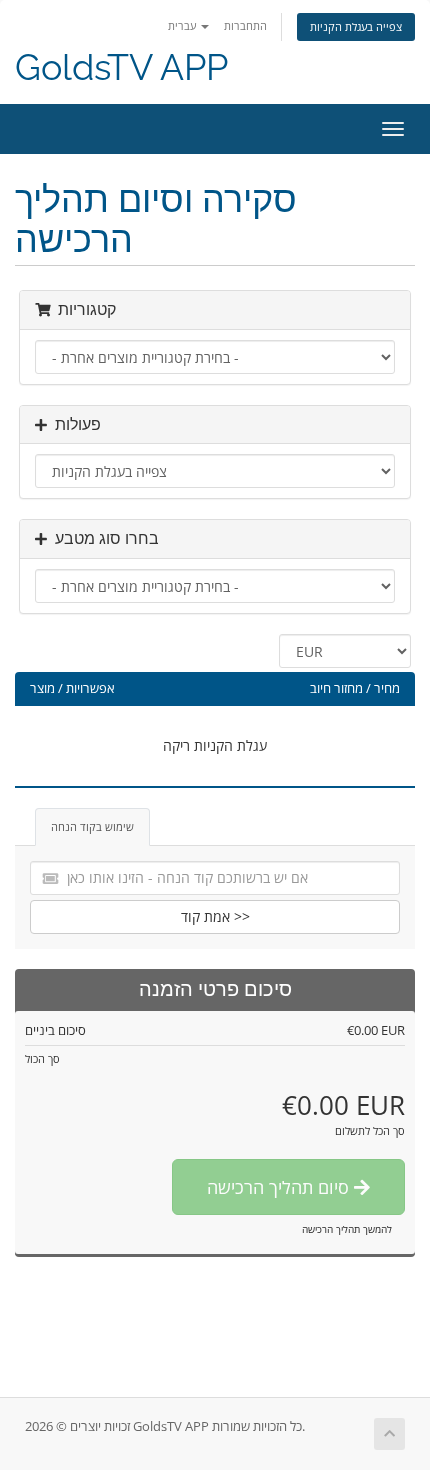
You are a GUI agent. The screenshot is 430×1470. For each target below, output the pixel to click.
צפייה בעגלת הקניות (356, 26)
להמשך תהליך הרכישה (347, 1229)
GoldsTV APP (121, 67)
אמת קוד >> (215, 916)
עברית (183, 25)
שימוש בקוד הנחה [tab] (92, 826)
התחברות (245, 25)
